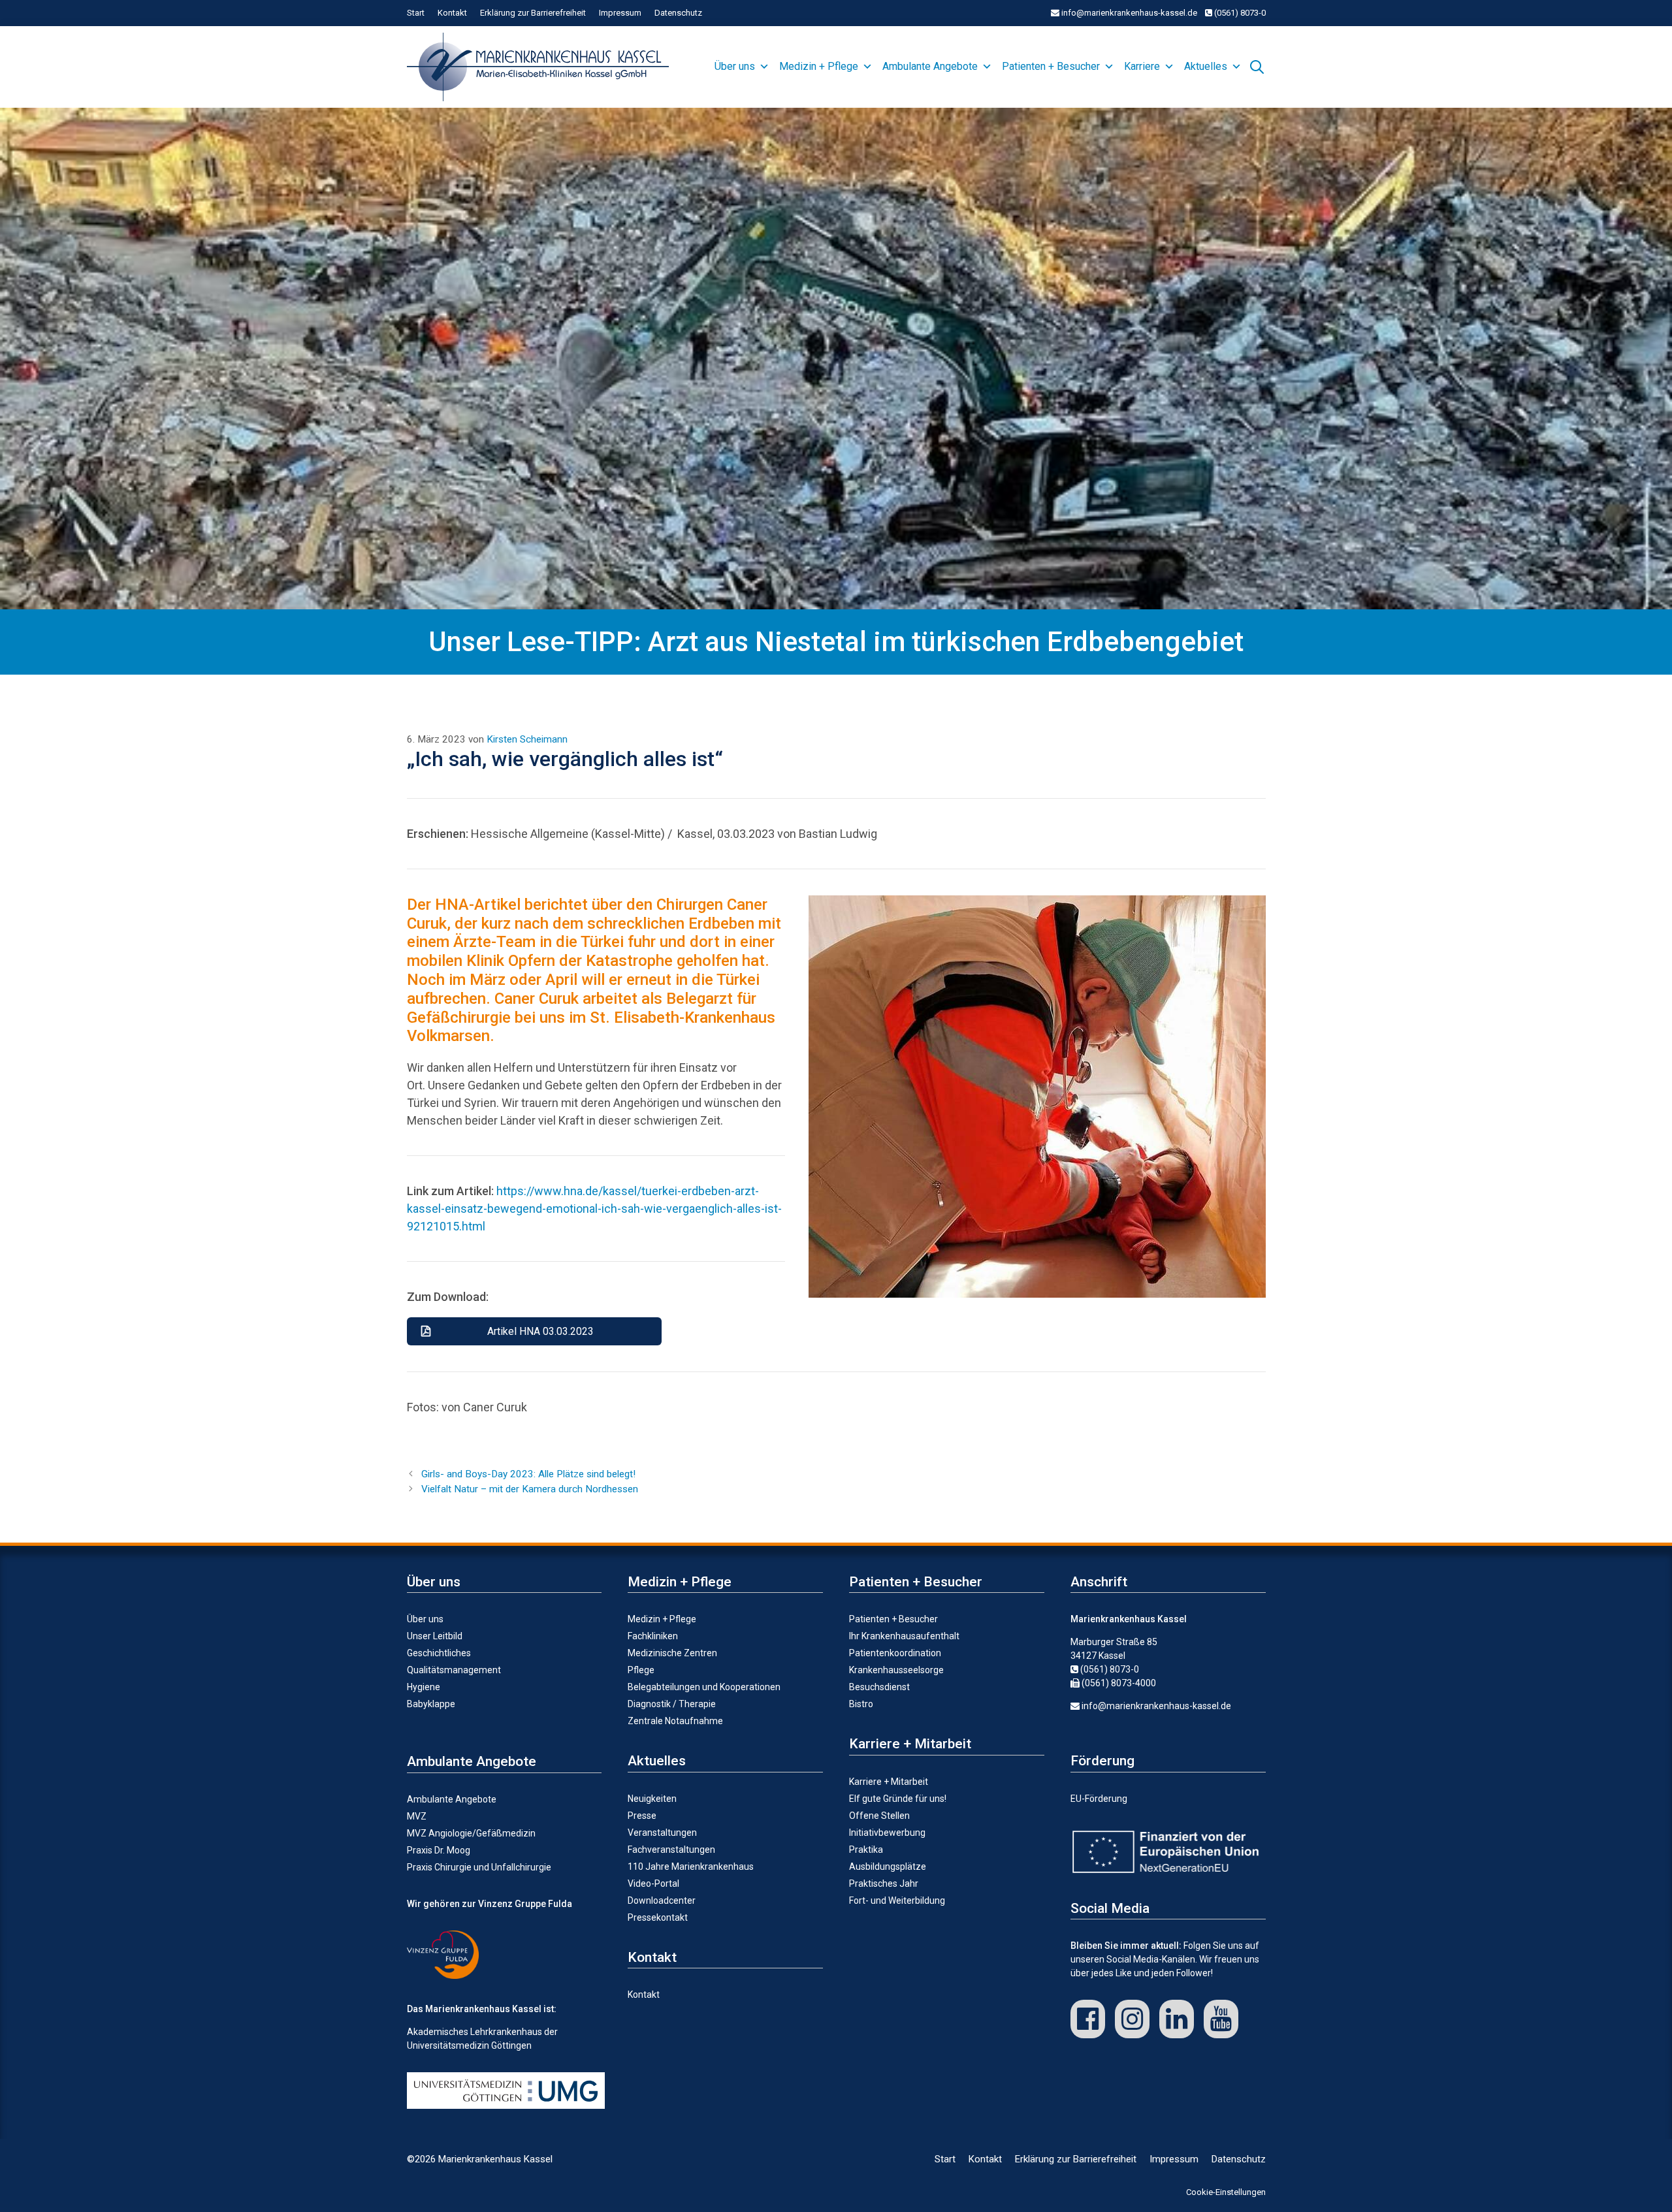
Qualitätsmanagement (454, 1670)
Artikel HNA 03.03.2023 (540, 1331)
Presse (642, 1816)
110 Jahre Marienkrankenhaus (691, 1867)
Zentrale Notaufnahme (675, 1721)
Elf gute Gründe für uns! (898, 1799)
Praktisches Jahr (884, 1883)
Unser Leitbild (435, 1636)
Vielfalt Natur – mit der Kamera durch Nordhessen (530, 1489)
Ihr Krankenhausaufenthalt (904, 1636)
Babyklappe (431, 1704)
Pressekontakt (658, 1917)
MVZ (417, 1816)
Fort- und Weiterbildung (897, 1900)
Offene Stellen (879, 1816)
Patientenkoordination (895, 1653)
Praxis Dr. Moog (439, 1850)
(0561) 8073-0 (1239, 13)
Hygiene (424, 1687)
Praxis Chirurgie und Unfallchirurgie (479, 1867)
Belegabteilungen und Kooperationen (704, 1687)
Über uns (735, 66)
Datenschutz (678, 13)
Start (416, 13)
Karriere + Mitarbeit (889, 1782)
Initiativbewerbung (887, 1833)
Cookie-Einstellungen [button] (1226, 2192)
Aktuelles (1206, 66)
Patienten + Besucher (1051, 66)
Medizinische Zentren (672, 1653)
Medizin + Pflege (819, 66)
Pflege (641, 1670)
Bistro (861, 1704)
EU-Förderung (1099, 1799)
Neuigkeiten (652, 1799)
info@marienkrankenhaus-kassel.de (1128, 13)
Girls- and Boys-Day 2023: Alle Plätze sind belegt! (528, 1474)
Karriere (1142, 66)
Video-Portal (653, 1883)
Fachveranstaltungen (671, 1850)
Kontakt (452, 13)
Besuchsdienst (879, 1687)
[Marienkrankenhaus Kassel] (541, 67)
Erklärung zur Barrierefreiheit (533, 13)
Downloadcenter (662, 1900)
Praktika (866, 1850)
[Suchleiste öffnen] (1257, 65)
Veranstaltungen (662, 1833)
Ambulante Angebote (930, 66)
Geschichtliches (439, 1653)
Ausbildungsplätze (888, 1867)
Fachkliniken (653, 1636)
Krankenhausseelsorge (896, 1670)
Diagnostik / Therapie (672, 1704)
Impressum (620, 13)
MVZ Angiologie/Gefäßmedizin (471, 1833)
